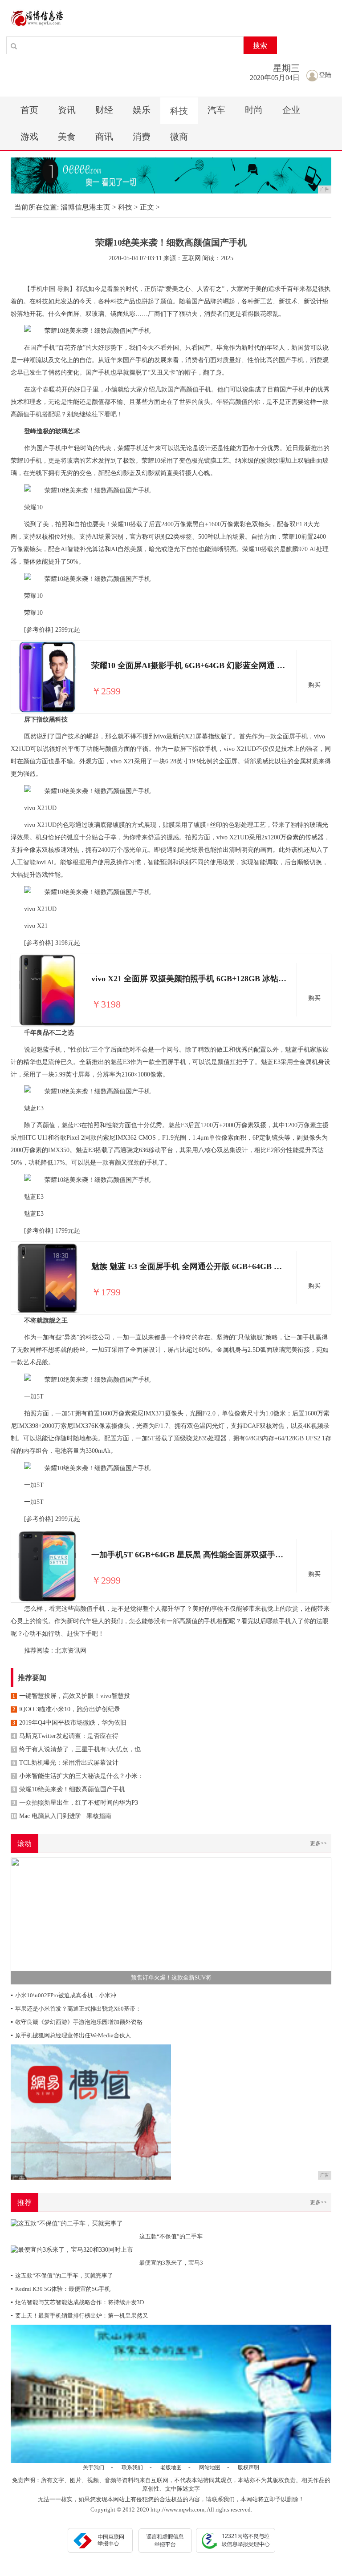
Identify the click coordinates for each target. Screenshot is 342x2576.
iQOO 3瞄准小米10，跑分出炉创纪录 (66, 1709)
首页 (29, 110)
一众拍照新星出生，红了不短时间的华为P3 (75, 1803)
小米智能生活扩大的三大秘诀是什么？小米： (78, 1776)
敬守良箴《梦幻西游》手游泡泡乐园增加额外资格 (77, 2022)
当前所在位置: (37, 207)
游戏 (29, 137)
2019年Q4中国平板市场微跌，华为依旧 (69, 1723)
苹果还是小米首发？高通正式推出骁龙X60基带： (76, 2009)
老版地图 (171, 2467)
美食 (67, 137)
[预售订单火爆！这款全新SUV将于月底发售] (171, 1920)
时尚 (254, 110)
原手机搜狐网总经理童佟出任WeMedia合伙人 (71, 2035)
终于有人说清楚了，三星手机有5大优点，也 (77, 1749)
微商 (179, 137)
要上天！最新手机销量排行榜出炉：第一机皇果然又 (79, 2316)
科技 (179, 111)
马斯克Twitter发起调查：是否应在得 (65, 1736)
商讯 (104, 137)
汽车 (216, 110)
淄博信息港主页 (85, 207)
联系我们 (132, 2467)
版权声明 (248, 2467)
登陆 (325, 75)
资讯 (67, 110)
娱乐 (142, 110)
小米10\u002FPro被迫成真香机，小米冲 (63, 1995)
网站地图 (210, 2467)
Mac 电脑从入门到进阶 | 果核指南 (61, 1816)
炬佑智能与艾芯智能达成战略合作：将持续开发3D (77, 2302)
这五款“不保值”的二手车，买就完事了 (62, 2276)
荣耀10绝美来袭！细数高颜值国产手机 (69, 1789)
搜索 (260, 46)
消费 (142, 137)
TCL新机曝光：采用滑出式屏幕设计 (65, 1763)
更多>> (318, 1843)
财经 (104, 110)
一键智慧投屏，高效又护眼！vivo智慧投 (71, 1696)
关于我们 (94, 2467)
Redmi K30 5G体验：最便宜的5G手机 (61, 2289)
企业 (291, 110)
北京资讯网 (71, 1651)
